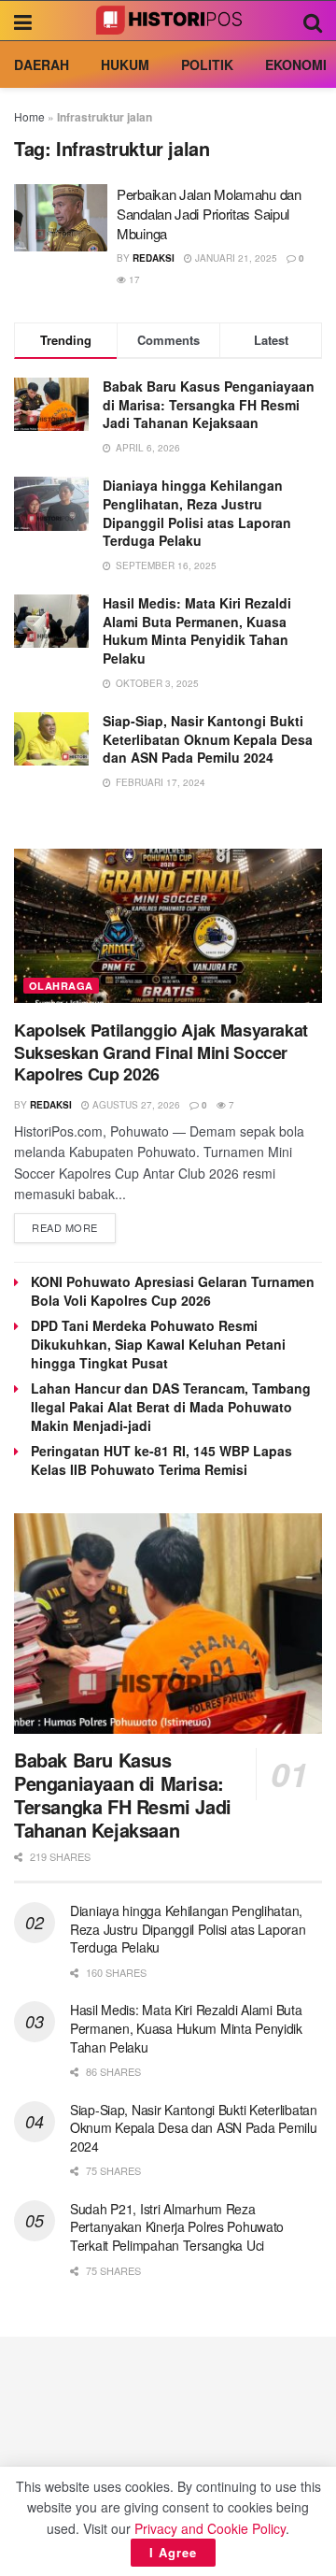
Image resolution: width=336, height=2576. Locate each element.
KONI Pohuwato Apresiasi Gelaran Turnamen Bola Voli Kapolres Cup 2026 (173, 1291)
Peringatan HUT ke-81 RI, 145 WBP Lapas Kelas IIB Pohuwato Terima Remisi (161, 1460)
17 (133, 279)
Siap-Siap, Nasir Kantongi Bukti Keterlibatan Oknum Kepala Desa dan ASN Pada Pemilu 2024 (208, 739)
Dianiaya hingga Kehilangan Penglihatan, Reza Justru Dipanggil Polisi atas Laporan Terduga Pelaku (197, 513)
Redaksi (154, 258)
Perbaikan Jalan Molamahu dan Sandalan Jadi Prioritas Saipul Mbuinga (209, 214)
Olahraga (61, 986)
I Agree (173, 2552)
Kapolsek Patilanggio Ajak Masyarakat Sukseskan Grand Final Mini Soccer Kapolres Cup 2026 (161, 1052)
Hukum (125, 64)
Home (29, 116)
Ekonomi (296, 64)
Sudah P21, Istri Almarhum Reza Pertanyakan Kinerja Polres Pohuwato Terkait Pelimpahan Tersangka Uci (177, 2227)
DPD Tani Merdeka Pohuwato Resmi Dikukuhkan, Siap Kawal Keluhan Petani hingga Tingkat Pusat (158, 1344)
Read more (65, 1227)
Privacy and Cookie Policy (210, 2528)
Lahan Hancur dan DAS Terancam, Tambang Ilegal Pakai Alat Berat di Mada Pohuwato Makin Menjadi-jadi (171, 1407)
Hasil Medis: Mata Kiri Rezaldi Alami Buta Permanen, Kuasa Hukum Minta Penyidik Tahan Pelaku (197, 630)
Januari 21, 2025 (235, 258)
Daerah (42, 64)
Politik (207, 64)
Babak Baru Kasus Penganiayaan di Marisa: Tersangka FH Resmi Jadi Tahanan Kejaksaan (209, 404)
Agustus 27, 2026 (135, 1105)
